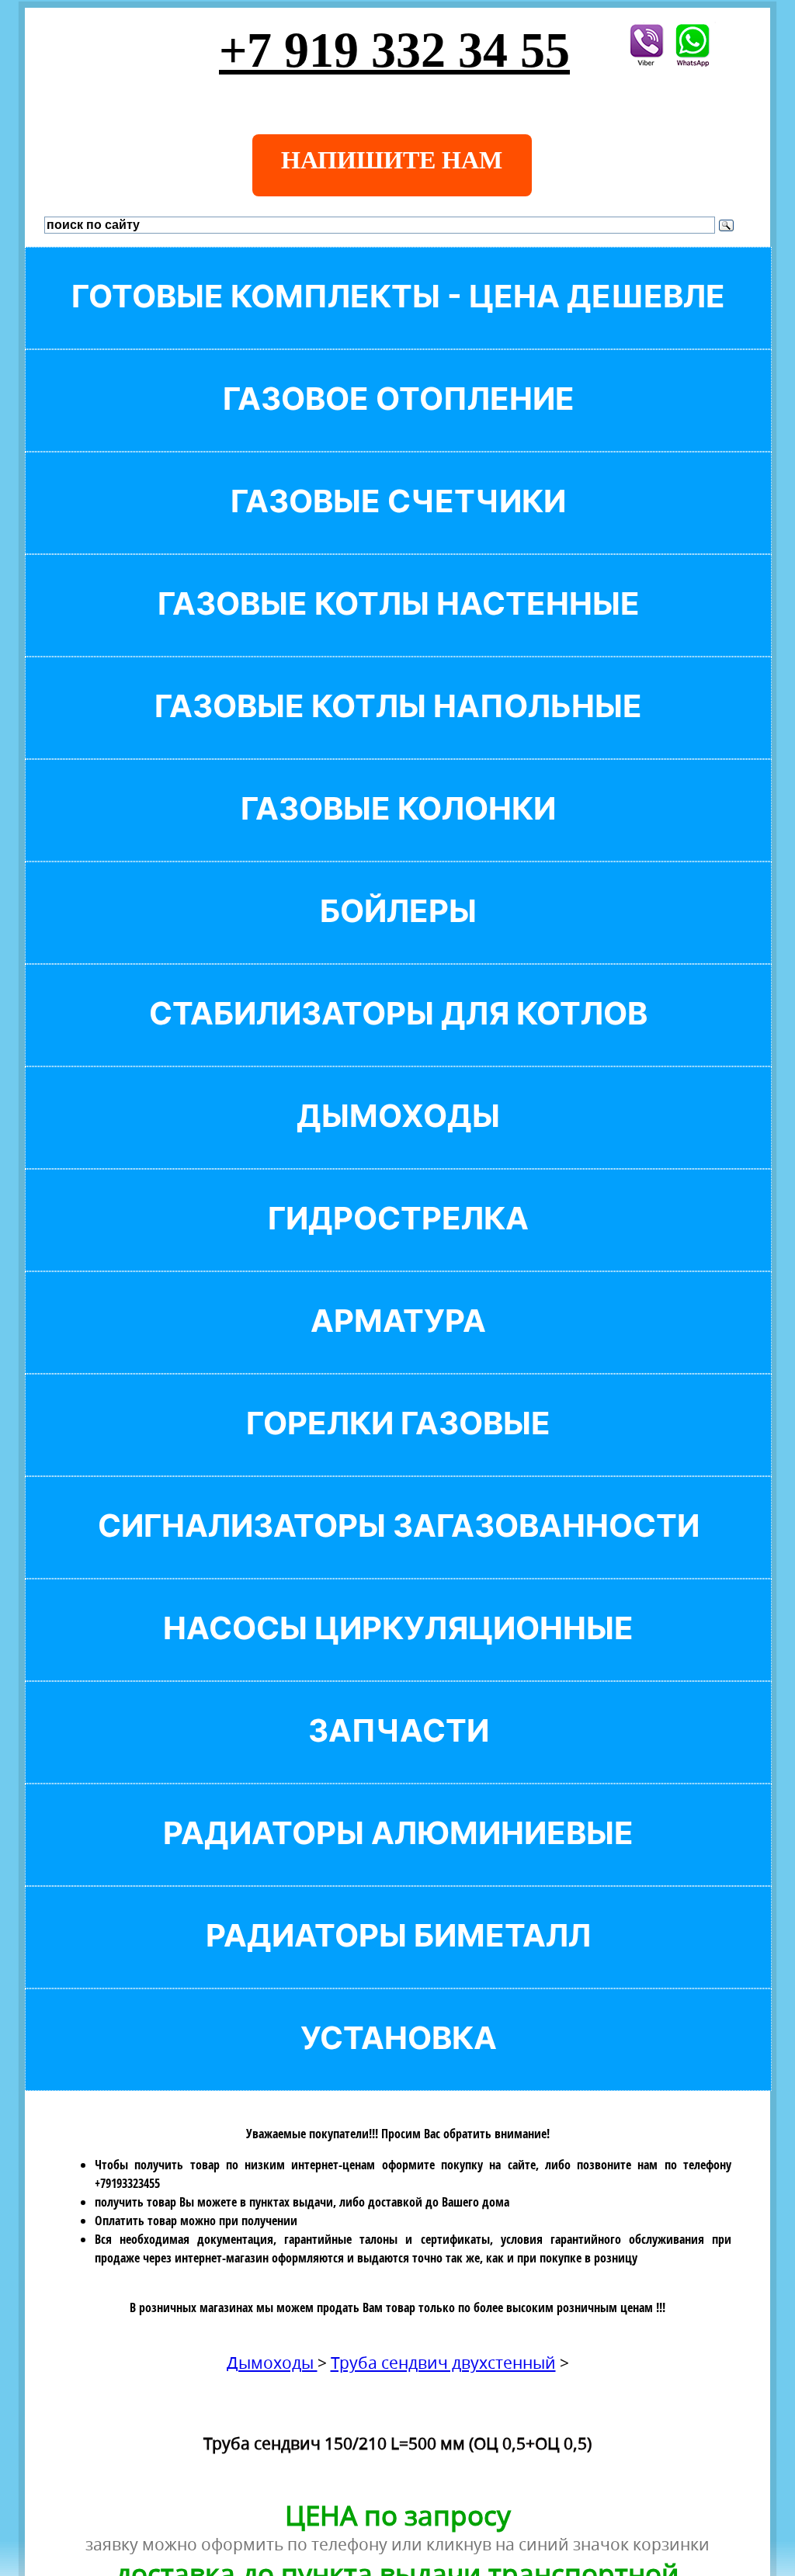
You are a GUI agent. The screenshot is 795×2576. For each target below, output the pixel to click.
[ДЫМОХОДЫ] (398, 1142)
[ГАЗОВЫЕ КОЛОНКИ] (398, 835)
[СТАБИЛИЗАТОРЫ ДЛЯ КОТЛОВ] (398, 1040)
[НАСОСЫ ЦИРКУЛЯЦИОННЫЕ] (398, 1654)
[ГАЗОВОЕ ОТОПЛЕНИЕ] (398, 425)
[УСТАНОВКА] (398, 2064)
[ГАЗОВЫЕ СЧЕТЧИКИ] (398, 527)
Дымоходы (272, 2363)
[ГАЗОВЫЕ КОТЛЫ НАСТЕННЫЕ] (398, 630)
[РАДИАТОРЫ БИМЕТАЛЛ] (398, 1962)
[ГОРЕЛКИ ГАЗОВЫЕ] (398, 1449)
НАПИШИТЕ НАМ (392, 160)
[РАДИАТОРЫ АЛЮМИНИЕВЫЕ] (398, 1859)
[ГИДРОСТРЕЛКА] (398, 1245)
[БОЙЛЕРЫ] (398, 937)
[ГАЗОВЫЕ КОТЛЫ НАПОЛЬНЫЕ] (398, 732)
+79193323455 (127, 2183)
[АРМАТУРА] (398, 1347)
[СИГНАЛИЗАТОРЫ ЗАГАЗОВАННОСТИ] (398, 1552)
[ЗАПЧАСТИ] (398, 1757)
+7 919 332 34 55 (394, 50)
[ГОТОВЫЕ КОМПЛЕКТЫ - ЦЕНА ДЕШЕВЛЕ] (398, 322)
